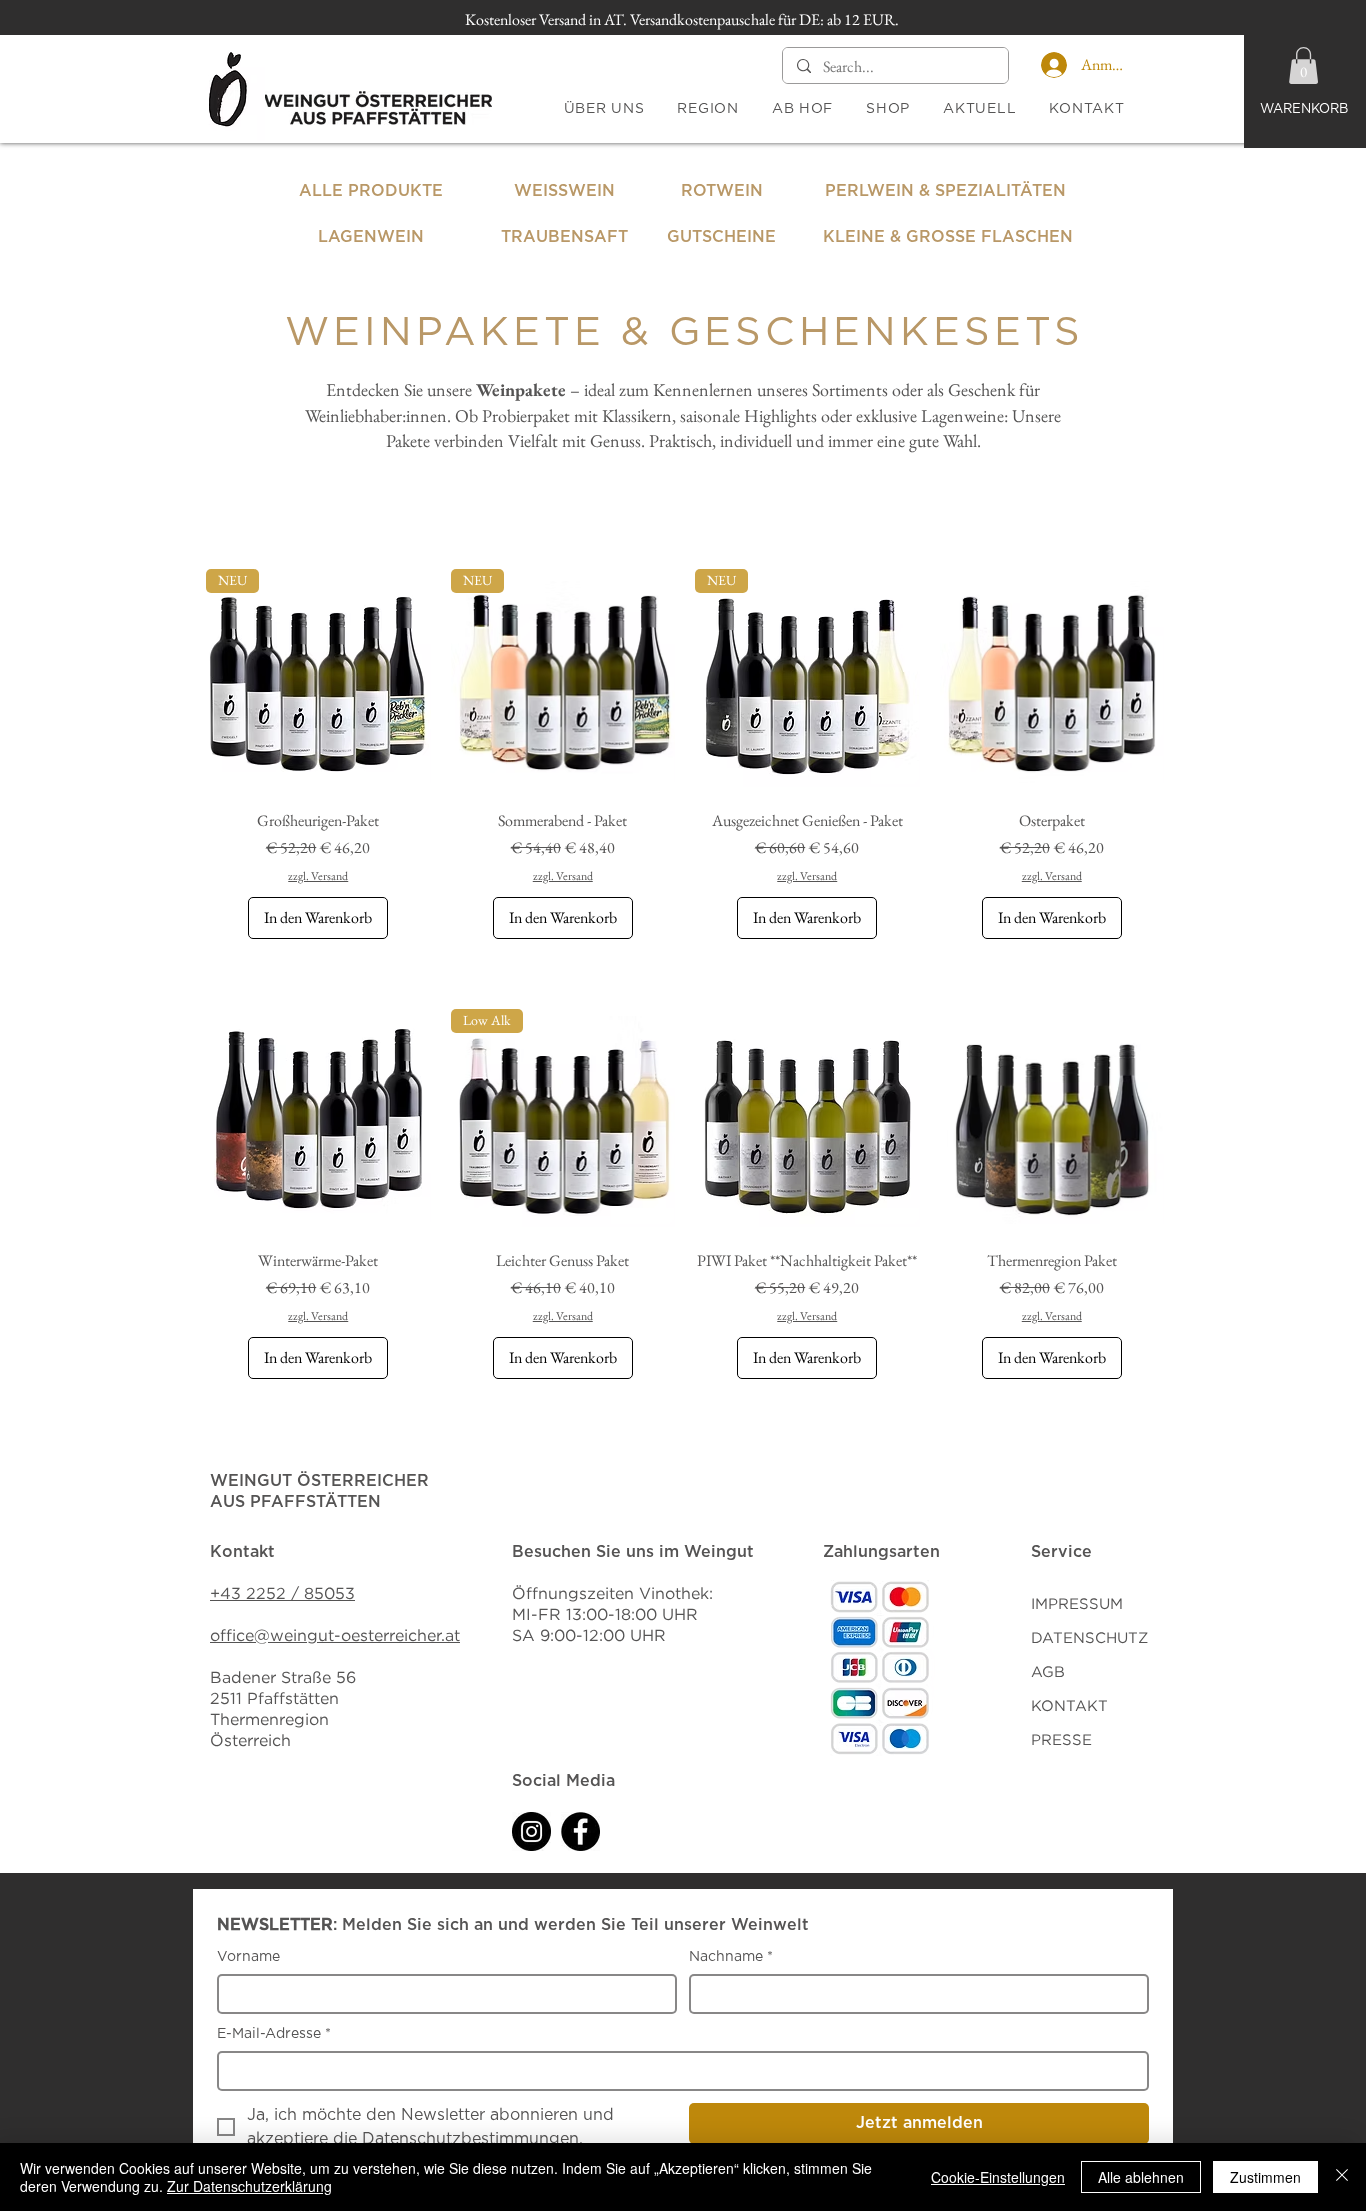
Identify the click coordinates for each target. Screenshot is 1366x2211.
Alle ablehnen (1141, 2177)
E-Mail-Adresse (274, 2034)
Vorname (248, 1957)
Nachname (731, 1957)
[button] (1303, 65)
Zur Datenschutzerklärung (249, 2186)
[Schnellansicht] (1052, 681)
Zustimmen (1265, 2177)
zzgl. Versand (318, 876)
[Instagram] (531, 1831)
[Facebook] (580, 1831)
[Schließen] (1342, 2177)
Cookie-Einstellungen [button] (998, 2177)
